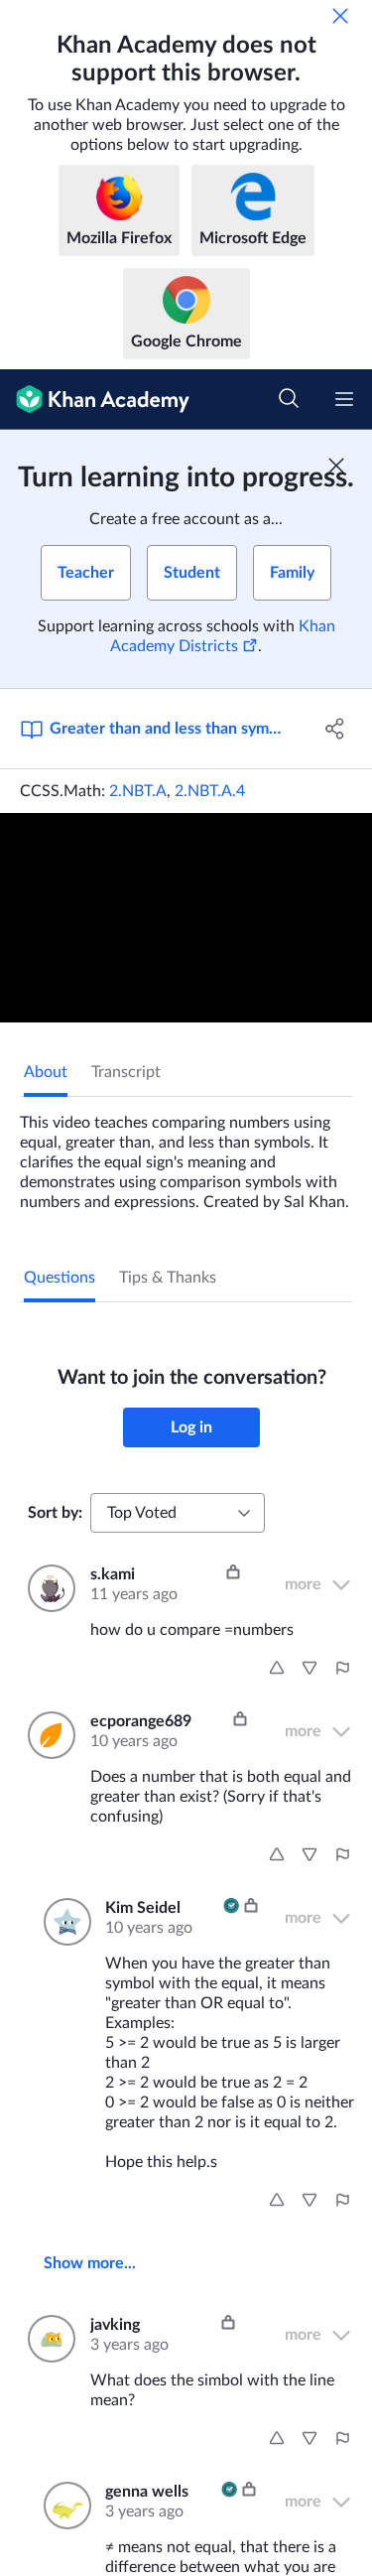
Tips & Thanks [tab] (168, 1278)
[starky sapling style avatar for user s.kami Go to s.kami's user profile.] (47, 1588)
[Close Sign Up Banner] (336, 466)
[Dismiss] (340, 16)
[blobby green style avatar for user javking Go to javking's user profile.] (47, 2339)
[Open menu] (344, 399)
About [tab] (46, 1072)
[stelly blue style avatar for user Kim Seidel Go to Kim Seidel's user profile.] (62, 1922)
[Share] (335, 729)
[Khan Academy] (95, 400)
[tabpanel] (186, 1154)
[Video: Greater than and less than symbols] (186, 918)
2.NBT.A (138, 791)
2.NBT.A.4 (210, 791)
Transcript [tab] (126, 1072)
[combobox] (178, 1513)
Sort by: (55, 1513)
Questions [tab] (60, 1278)
